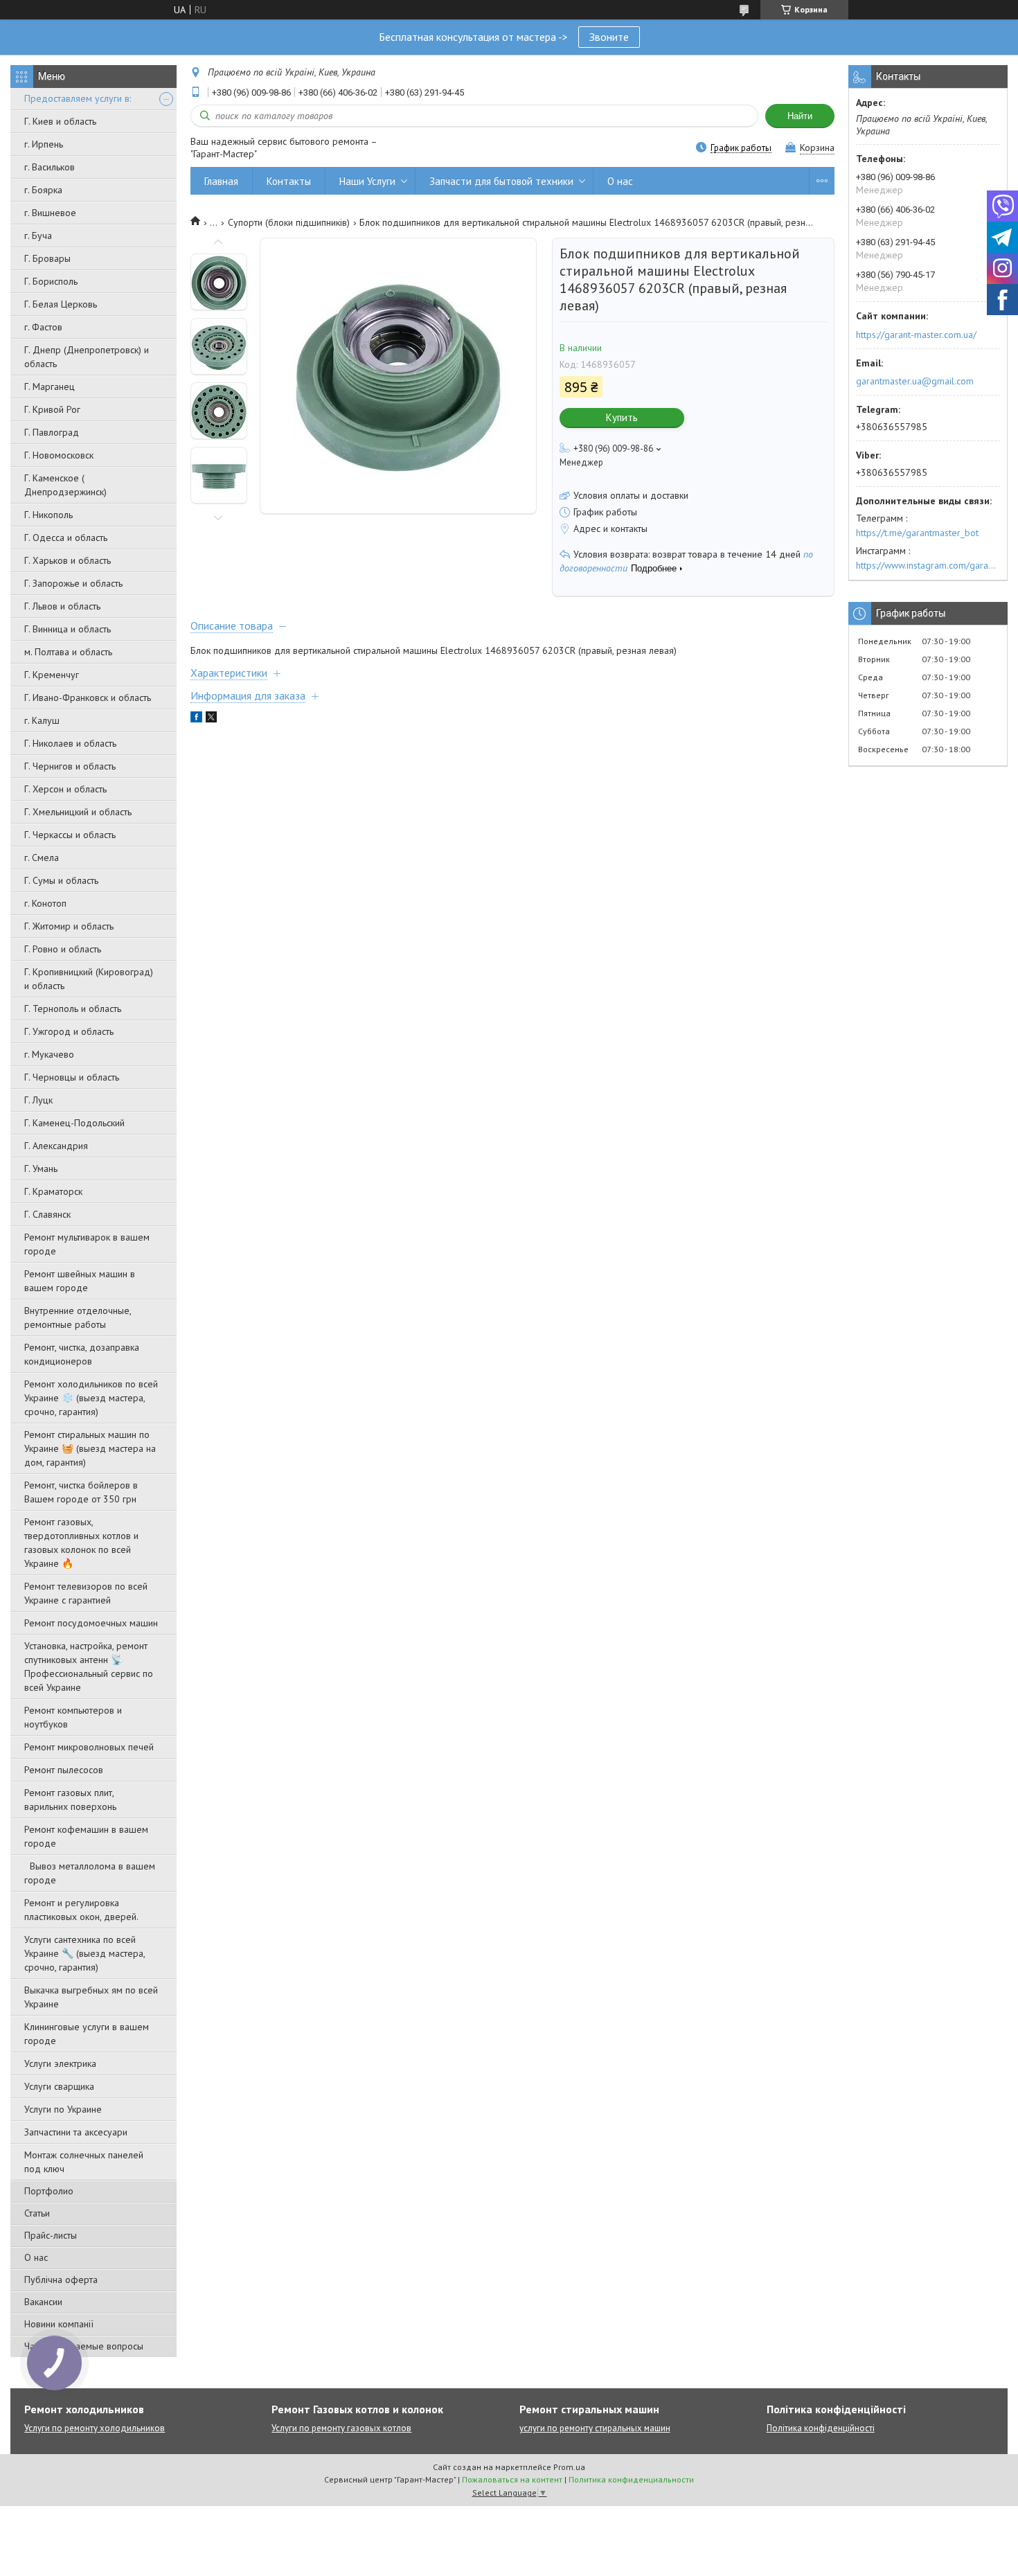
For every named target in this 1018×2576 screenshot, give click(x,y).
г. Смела (42, 858)
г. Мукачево (49, 1054)
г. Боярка (43, 190)
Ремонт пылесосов (64, 1770)
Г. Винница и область (68, 629)
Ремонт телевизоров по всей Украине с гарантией (86, 1593)
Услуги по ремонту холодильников (95, 2428)
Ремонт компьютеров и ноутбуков (73, 1717)
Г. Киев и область (60, 121)
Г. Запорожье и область (73, 583)
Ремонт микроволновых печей (89, 1747)
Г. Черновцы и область (72, 1077)
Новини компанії (59, 2324)
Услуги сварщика (59, 2086)
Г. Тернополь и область (73, 1009)
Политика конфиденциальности (631, 2479)
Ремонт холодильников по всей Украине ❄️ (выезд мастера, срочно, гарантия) (91, 1398)
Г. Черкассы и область (70, 835)
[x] (211, 719)
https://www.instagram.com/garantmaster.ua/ (928, 565)
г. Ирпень (44, 144)
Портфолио (49, 2191)
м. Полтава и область (68, 652)
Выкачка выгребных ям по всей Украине (91, 1997)
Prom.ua (569, 2467)
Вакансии (43, 2302)
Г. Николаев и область (70, 743)
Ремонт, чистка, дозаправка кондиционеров (82, 1354)
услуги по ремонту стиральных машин (595, 2428)
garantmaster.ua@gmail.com (915, 381)
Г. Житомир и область (69, 926)
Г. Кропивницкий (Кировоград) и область (89, 979)
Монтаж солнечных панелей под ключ (84, 2162)
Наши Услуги (367, 181)
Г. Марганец (50, 387)
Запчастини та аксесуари (76, 2132)
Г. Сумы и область (61, 880)
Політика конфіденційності (821, 2428)
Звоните (609, 37)
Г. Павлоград (52, 432)
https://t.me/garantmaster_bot (917, 533)
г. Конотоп (45, 903)
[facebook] (196, 719)
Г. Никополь (48, 515)
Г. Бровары (47, 258)
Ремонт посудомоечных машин (91, 1623)
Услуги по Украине (63, 2109)
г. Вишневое (50, 213)
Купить (622, 417)
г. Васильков (50, 167)
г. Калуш (42, 720)
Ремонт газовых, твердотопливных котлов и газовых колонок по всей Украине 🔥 (81, 1543)
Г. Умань (41, 1169)
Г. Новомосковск (59, 455)
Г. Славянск (47, 1214)
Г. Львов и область (62, 606)
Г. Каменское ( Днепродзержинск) (65, 485)
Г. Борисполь (51, 281)
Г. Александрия (56, 1146)
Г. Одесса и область (66, 538)
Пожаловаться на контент (512, 2479)
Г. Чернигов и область (70, 766)
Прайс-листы (51, 2235)
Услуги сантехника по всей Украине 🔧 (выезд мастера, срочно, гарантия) (84, 1953)
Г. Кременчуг (52, 675)
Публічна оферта (61, 2280)
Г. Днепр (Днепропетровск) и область (87, 357)
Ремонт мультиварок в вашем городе (87, 1244)
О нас (36, 2257)
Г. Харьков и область (68, 560)
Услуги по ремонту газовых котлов (341, 2428)
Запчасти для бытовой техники (501, 181)
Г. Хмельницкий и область (78, 812)
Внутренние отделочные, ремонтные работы (78, 1317)
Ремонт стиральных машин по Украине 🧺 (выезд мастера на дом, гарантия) (90, 1448)
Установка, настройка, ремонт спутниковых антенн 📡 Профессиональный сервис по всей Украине (89, 1667)
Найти (800, 116)
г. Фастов (43, 327)
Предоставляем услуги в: (78, 98)
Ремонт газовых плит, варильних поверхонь (70, 1800)
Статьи (37, 2213)
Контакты (289, 181)
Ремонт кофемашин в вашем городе (86, 1836)
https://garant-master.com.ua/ (916, 335)
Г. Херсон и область (65, 789)
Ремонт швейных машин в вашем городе (80, 1281)
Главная (221, 181)
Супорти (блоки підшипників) (289, 222)
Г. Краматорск (53, 1191)
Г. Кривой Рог (52, 409)
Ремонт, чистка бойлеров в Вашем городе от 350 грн (81, 1492)
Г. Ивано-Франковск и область (88, 698)
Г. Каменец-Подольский (74, 1123)
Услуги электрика (60, 2063)
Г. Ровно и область (63, 949)
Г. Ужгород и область (69, 1031)
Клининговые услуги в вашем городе (87, 2034)
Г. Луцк (38, 1100)
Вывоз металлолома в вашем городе (90, 1873)
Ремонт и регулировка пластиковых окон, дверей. (81, 1910)
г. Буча (38, 236)
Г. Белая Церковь (61, 304)
